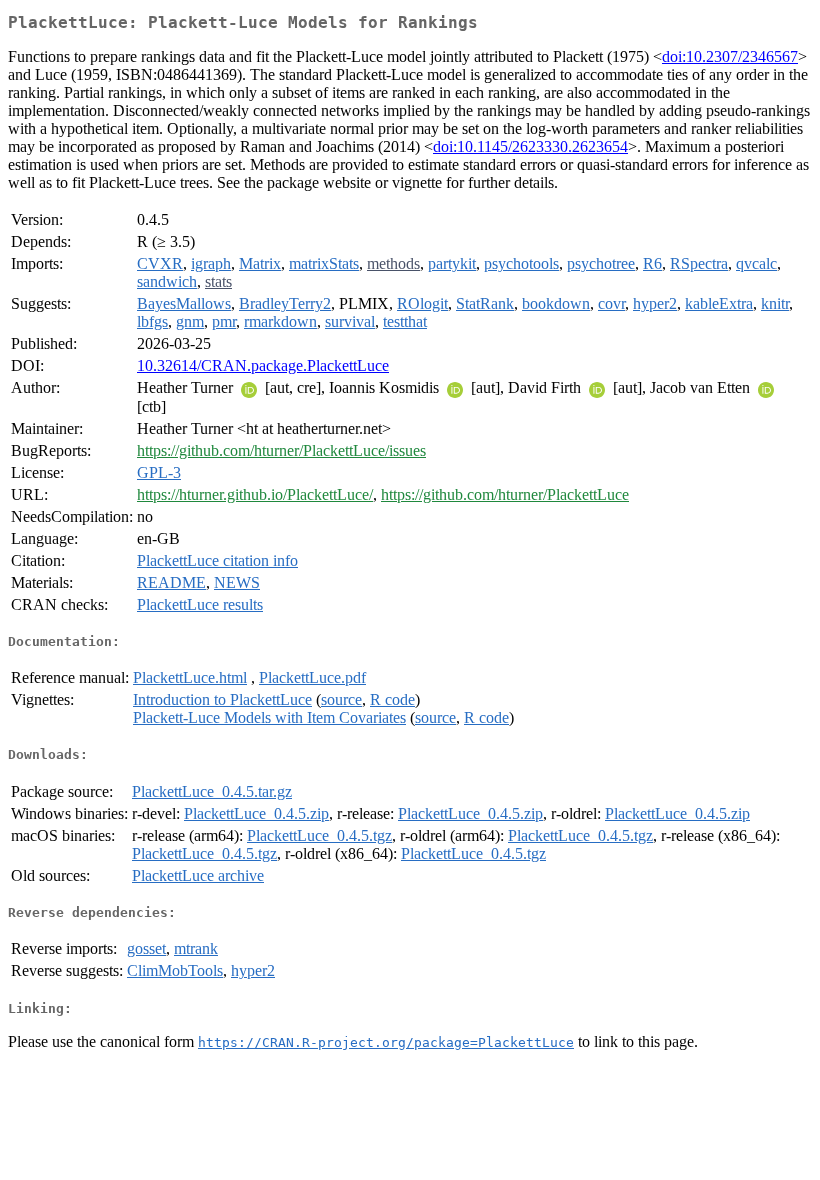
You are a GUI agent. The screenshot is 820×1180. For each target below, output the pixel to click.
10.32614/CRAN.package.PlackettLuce (263, 365)
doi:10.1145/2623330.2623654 (530, 146)
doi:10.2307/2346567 (730, 56)
